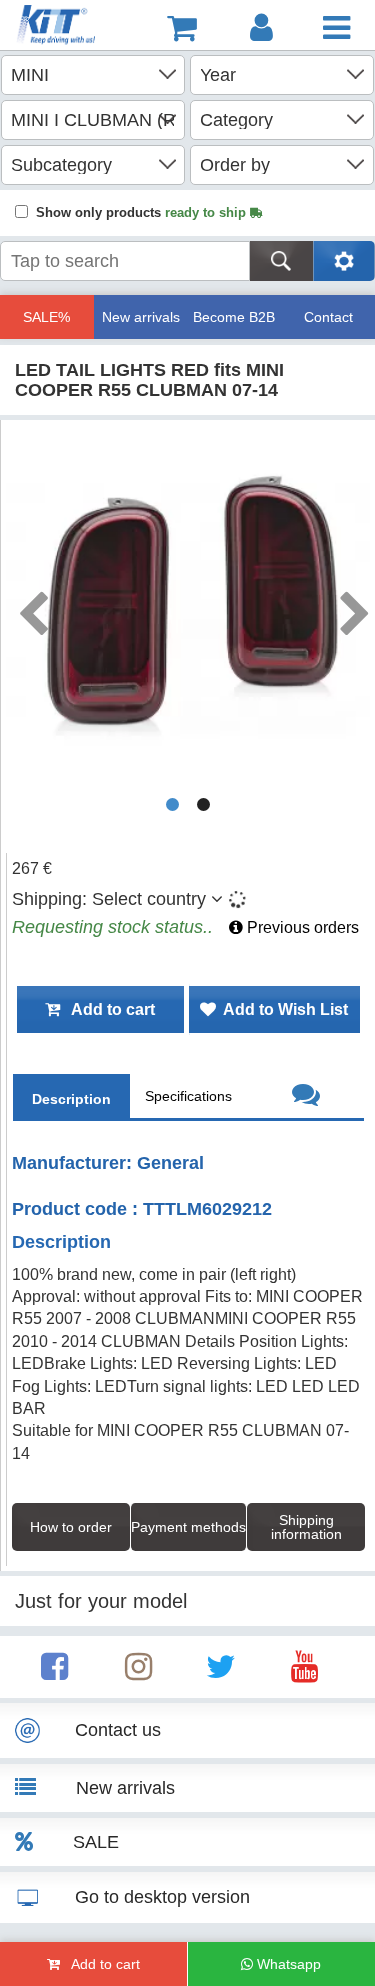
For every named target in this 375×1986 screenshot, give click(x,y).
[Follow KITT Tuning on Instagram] (138, 1672)
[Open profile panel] (261, 28)
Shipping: (109, 899)
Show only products (143, 212)
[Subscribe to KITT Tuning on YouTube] (304, 1672)
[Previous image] (32, 607)
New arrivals (141, 317)
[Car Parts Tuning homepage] (58, 27)
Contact (328, 317)
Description (71, 1099)
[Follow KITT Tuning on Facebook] (54, 1672)
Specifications (188, 1096)
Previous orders (301, 927)
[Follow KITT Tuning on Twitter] (221, 1672)
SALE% (46, 317)
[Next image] (354, 607)
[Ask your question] (305, 1097)
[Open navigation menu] (336, 28)
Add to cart (107, 1009)
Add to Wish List (282, 1009)
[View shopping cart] (182, 28)
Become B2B (234, 317)
